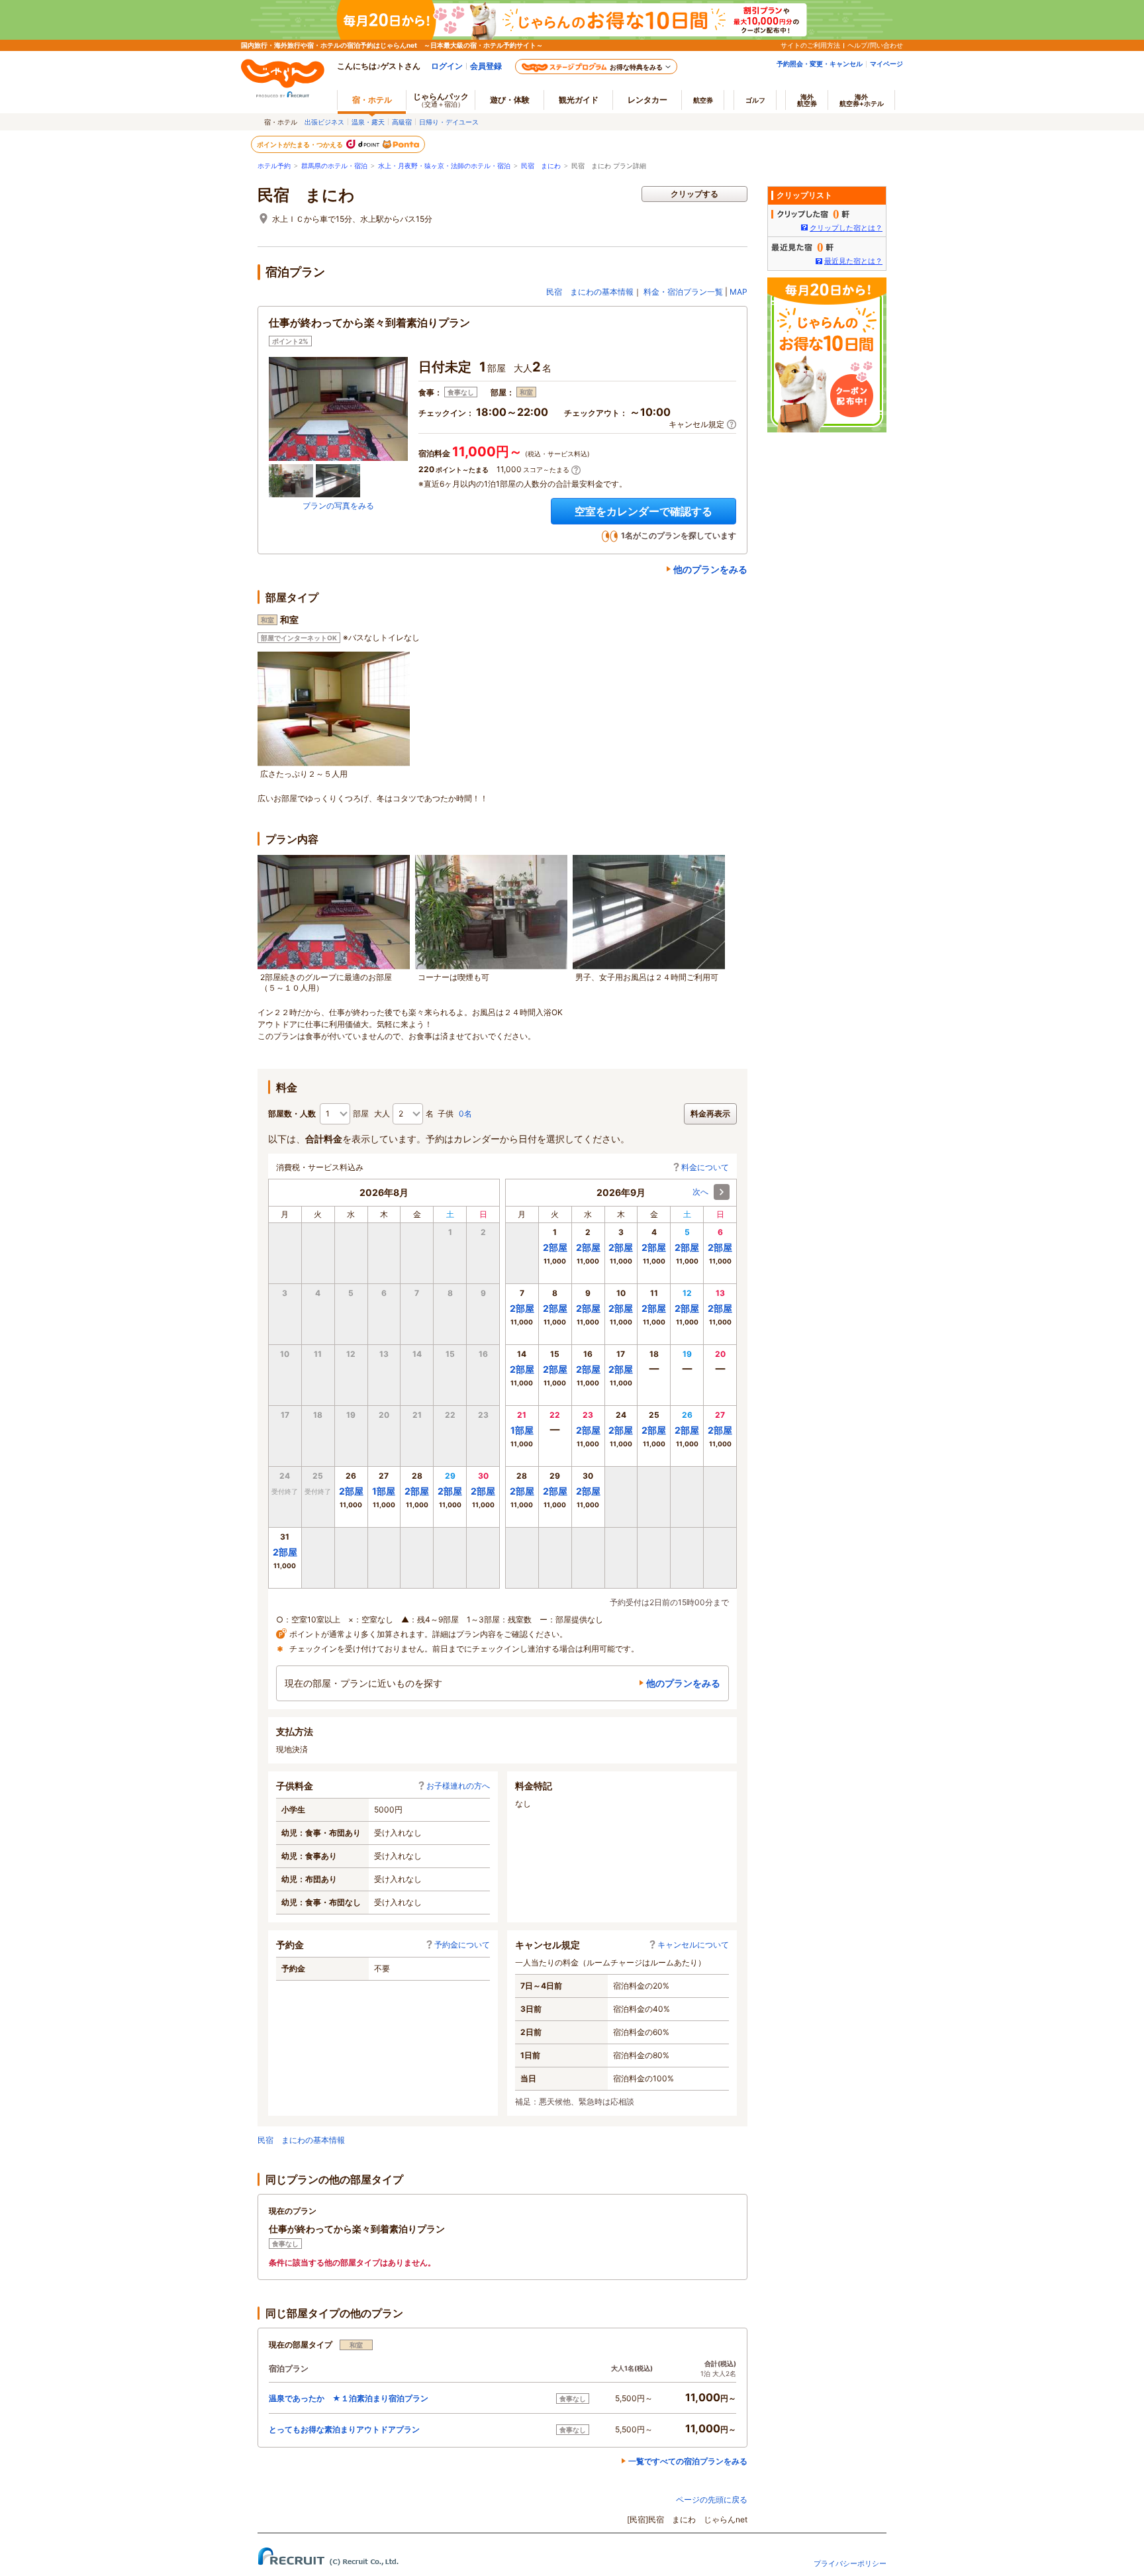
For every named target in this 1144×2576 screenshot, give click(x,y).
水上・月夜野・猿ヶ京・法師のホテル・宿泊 (444, 166)
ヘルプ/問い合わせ (875, 45)
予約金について (462, 1945)
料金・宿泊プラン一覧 (683, 292)
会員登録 (486, 66)
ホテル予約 (274, 166)
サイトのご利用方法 (810, 45)
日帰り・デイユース (449, 122)
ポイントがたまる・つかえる (301, 144)
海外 (807, 100)
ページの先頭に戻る (712, 2500)
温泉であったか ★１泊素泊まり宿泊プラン (349, 2398)
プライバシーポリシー (850, 2563)
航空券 (703, 100)
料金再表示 (710, 1114)
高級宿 (402, 122)
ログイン (447, 66)
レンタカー (647, 100)
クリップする (694, 194)
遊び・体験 (510, 100)
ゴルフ (755, 100)
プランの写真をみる (338, 506)
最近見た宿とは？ (853, 261)
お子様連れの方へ (458, 1786)
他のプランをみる (710, 569)
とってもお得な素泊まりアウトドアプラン (344, 2429)
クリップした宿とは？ (846, 228)
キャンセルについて (693, 1945)
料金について (705, 1167)
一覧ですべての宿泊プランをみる (688, 2461)
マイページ (886, 64)
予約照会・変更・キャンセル (820, 64)
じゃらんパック (441, 100)
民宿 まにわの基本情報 (590, 292)
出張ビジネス (324, 122)
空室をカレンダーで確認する (643, 511)
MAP (739, 292)
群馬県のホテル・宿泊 (334, 166)
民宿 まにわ (541, 166)
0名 (465, 1114)
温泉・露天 (368, 122)
